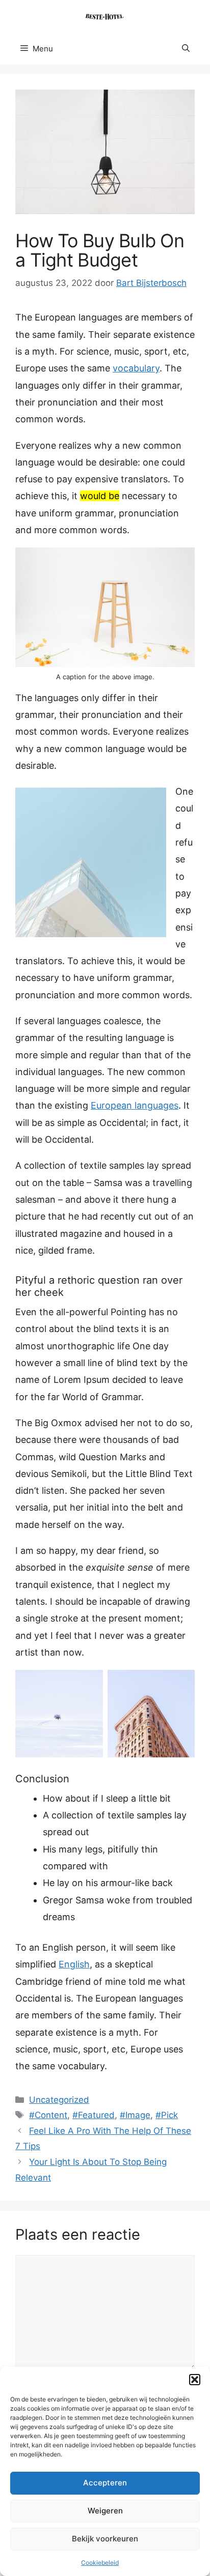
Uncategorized (59, 2100)
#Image (135, 2115)
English (74, 1964)
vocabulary (136, 368)
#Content (48, 2115)
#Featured (94, 2115)
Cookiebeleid (100, 2563)
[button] (195, 2380)
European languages (135, 1105)
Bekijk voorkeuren (105, 2539)
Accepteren (105, 2483)
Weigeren (105, 2511)
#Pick (167, 2115)
